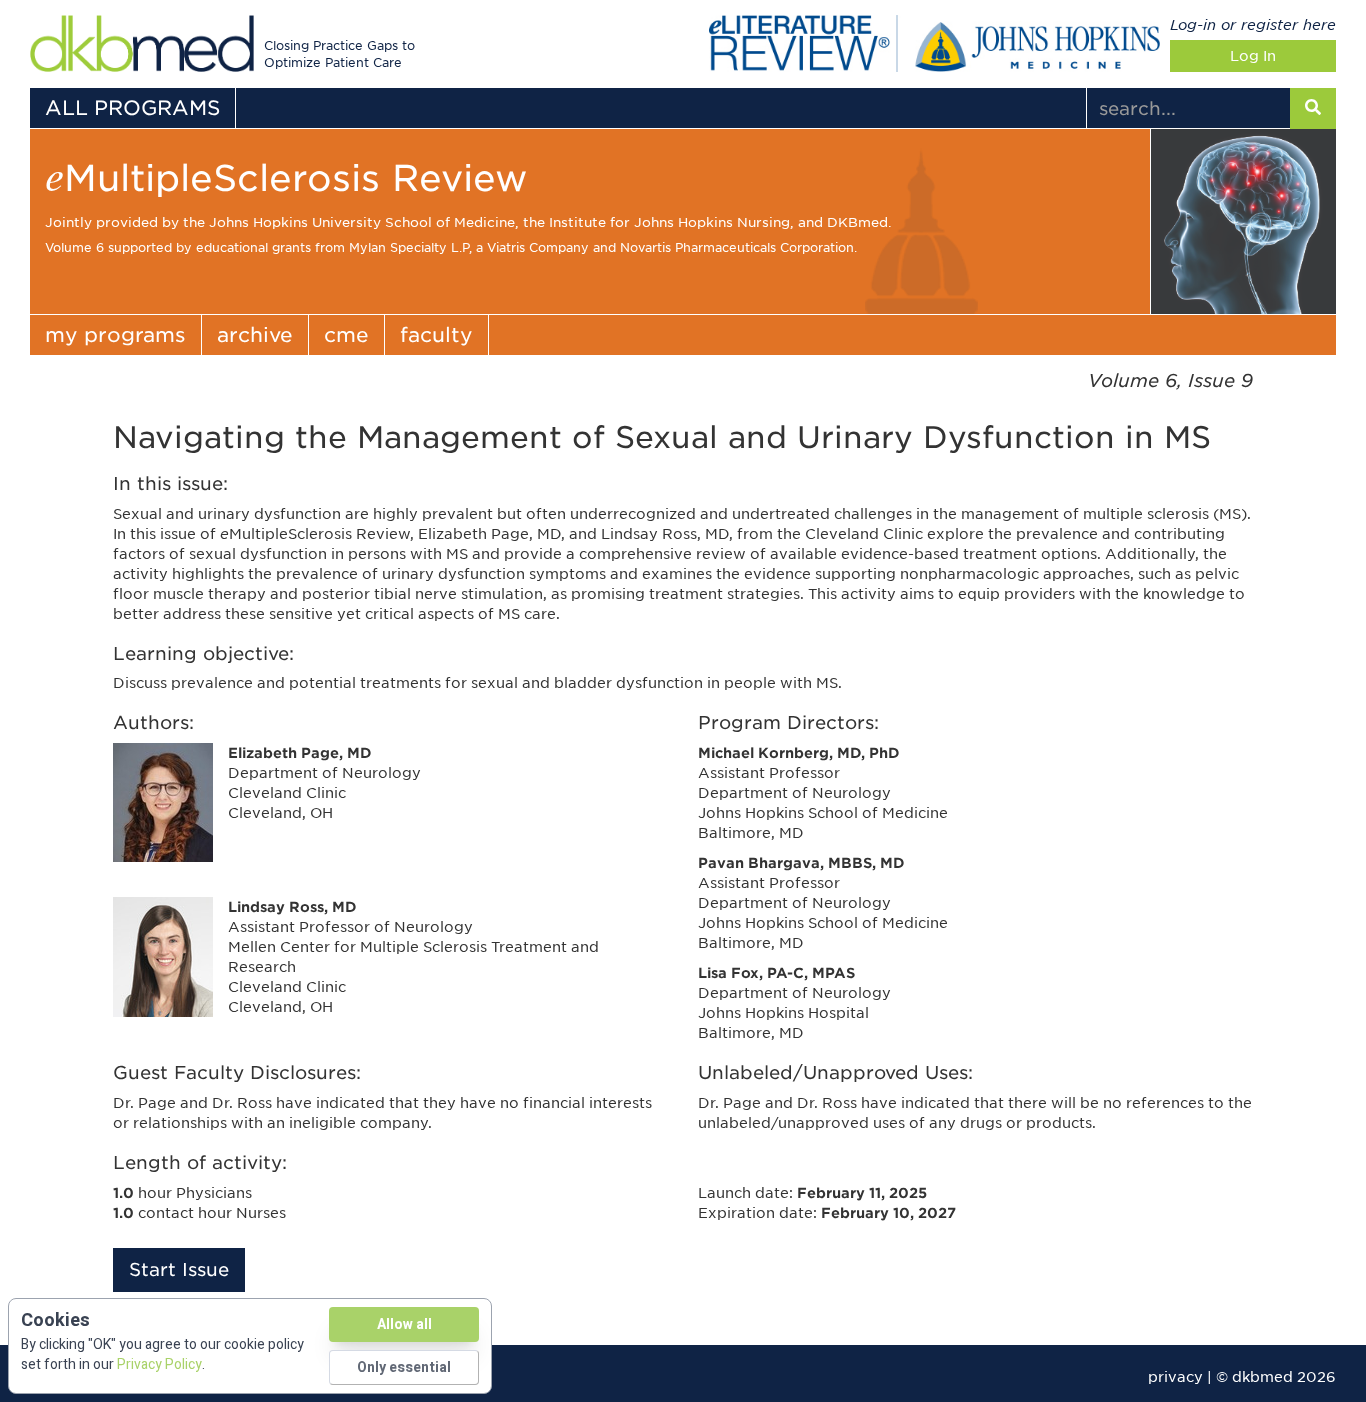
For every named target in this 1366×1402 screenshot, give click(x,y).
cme (346, 335)
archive (255, 335)
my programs (115, 335)
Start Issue (179, 1269)
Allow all (404, 1324)
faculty (436, 335)
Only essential (404, 1367)
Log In (1253, 56)
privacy (1175, 1377)
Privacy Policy (159, 1364)
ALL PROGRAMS (132, 108)
